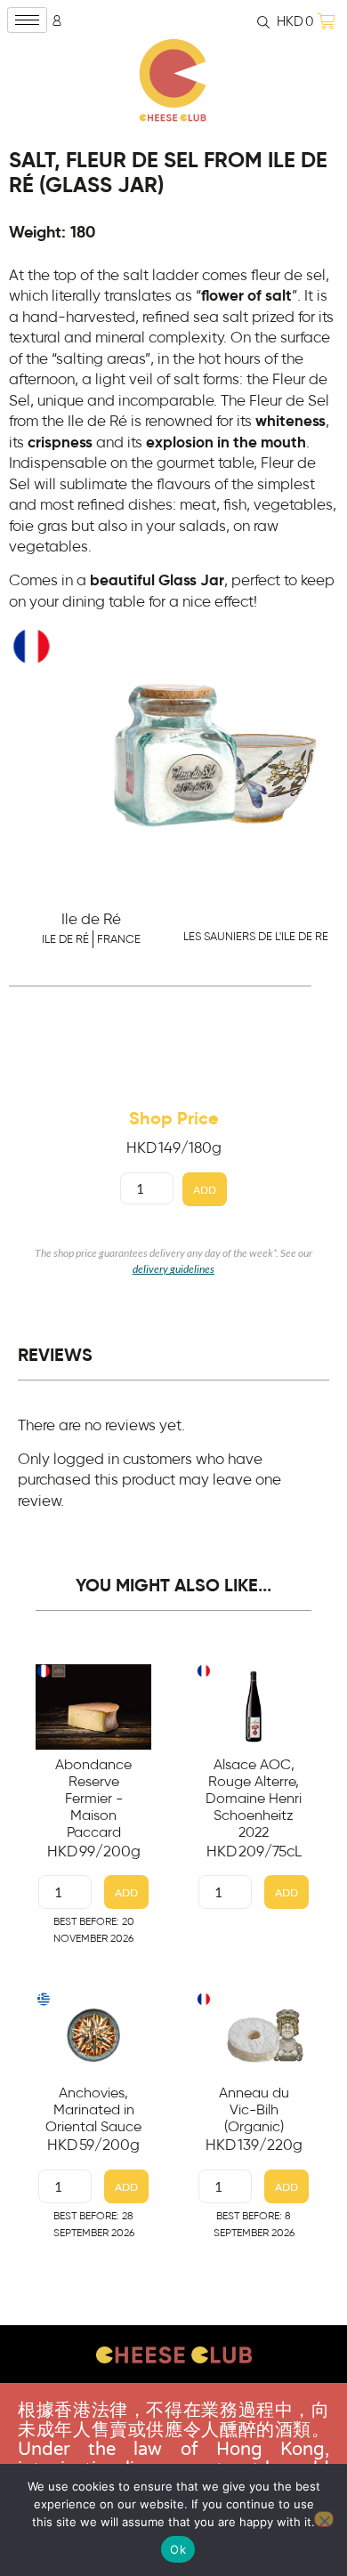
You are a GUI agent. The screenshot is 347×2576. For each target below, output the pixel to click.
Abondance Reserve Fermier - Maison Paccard (93, 1799)
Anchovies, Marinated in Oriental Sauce (93, 2110)
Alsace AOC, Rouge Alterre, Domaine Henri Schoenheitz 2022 (254, 1799)
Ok (178, 2549)
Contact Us (174, 2399)
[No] (324, 2519)
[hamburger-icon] (27, 20)
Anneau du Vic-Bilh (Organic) (254, 2110)
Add (205, 1190)
